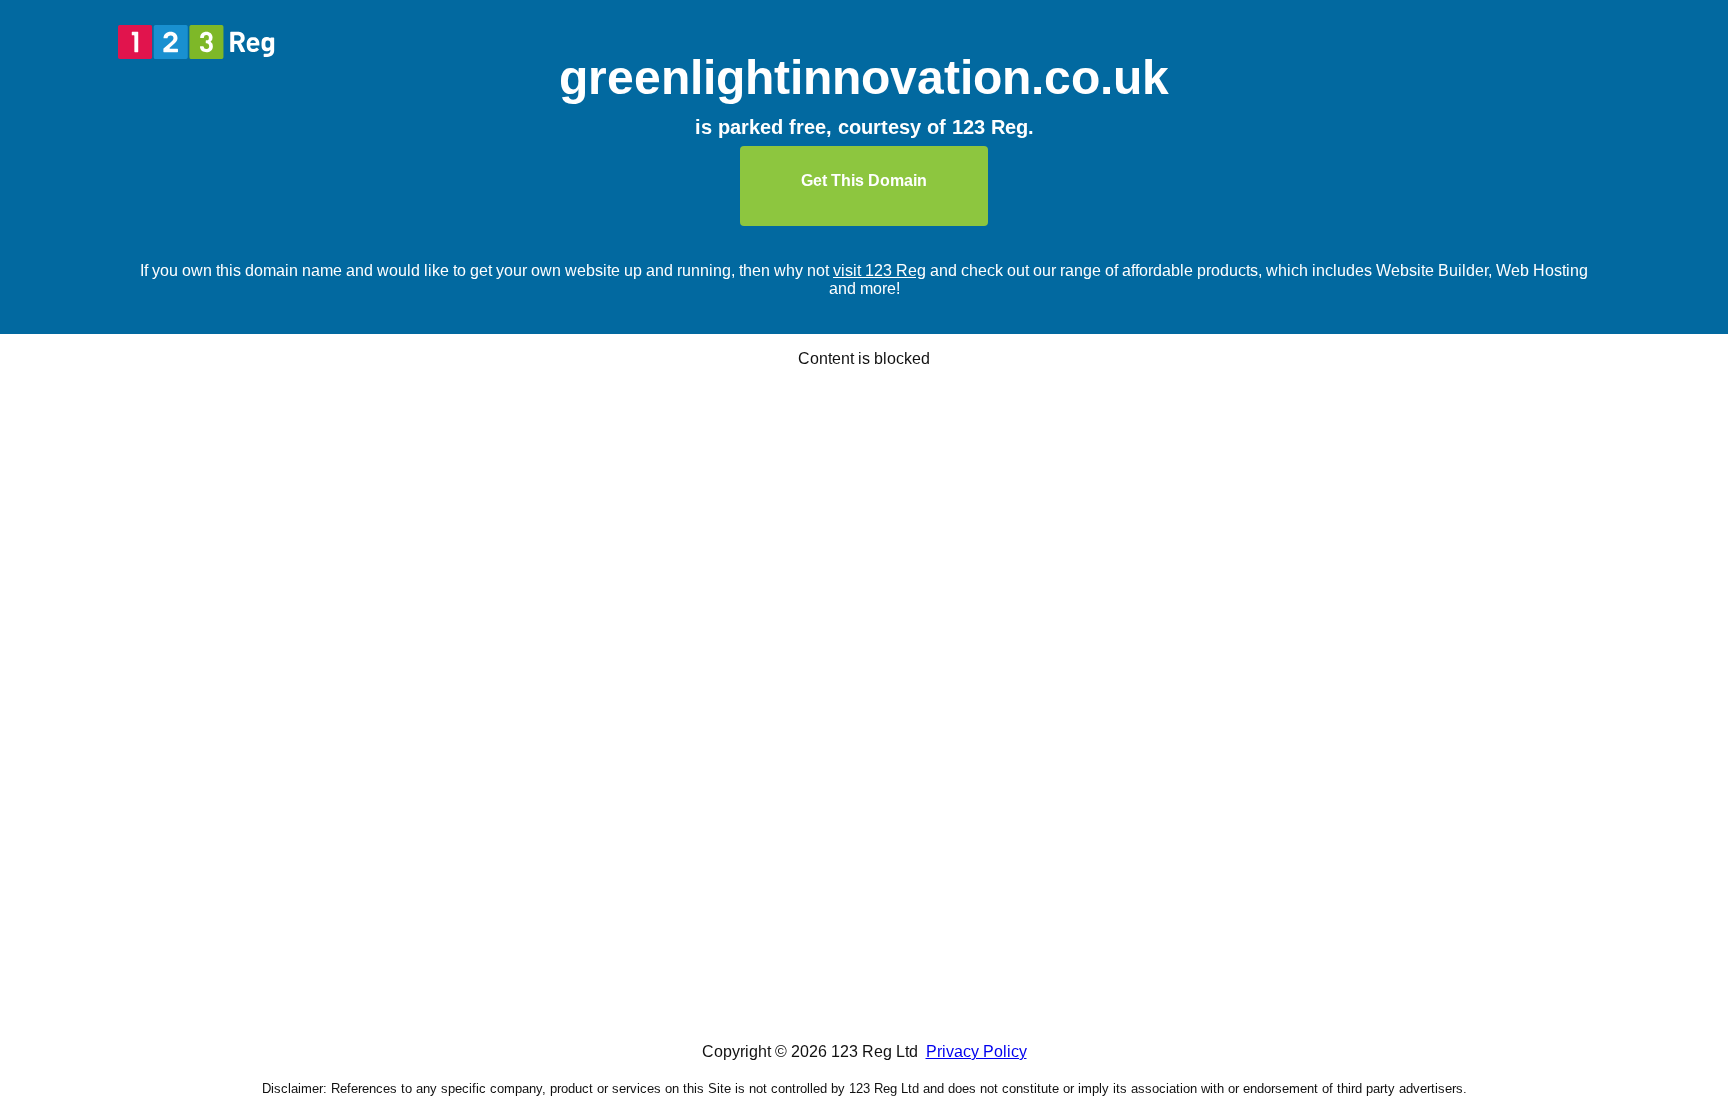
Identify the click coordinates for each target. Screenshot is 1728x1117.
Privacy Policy (976, 1051)
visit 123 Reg (879, 270)
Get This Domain (864, 180)
